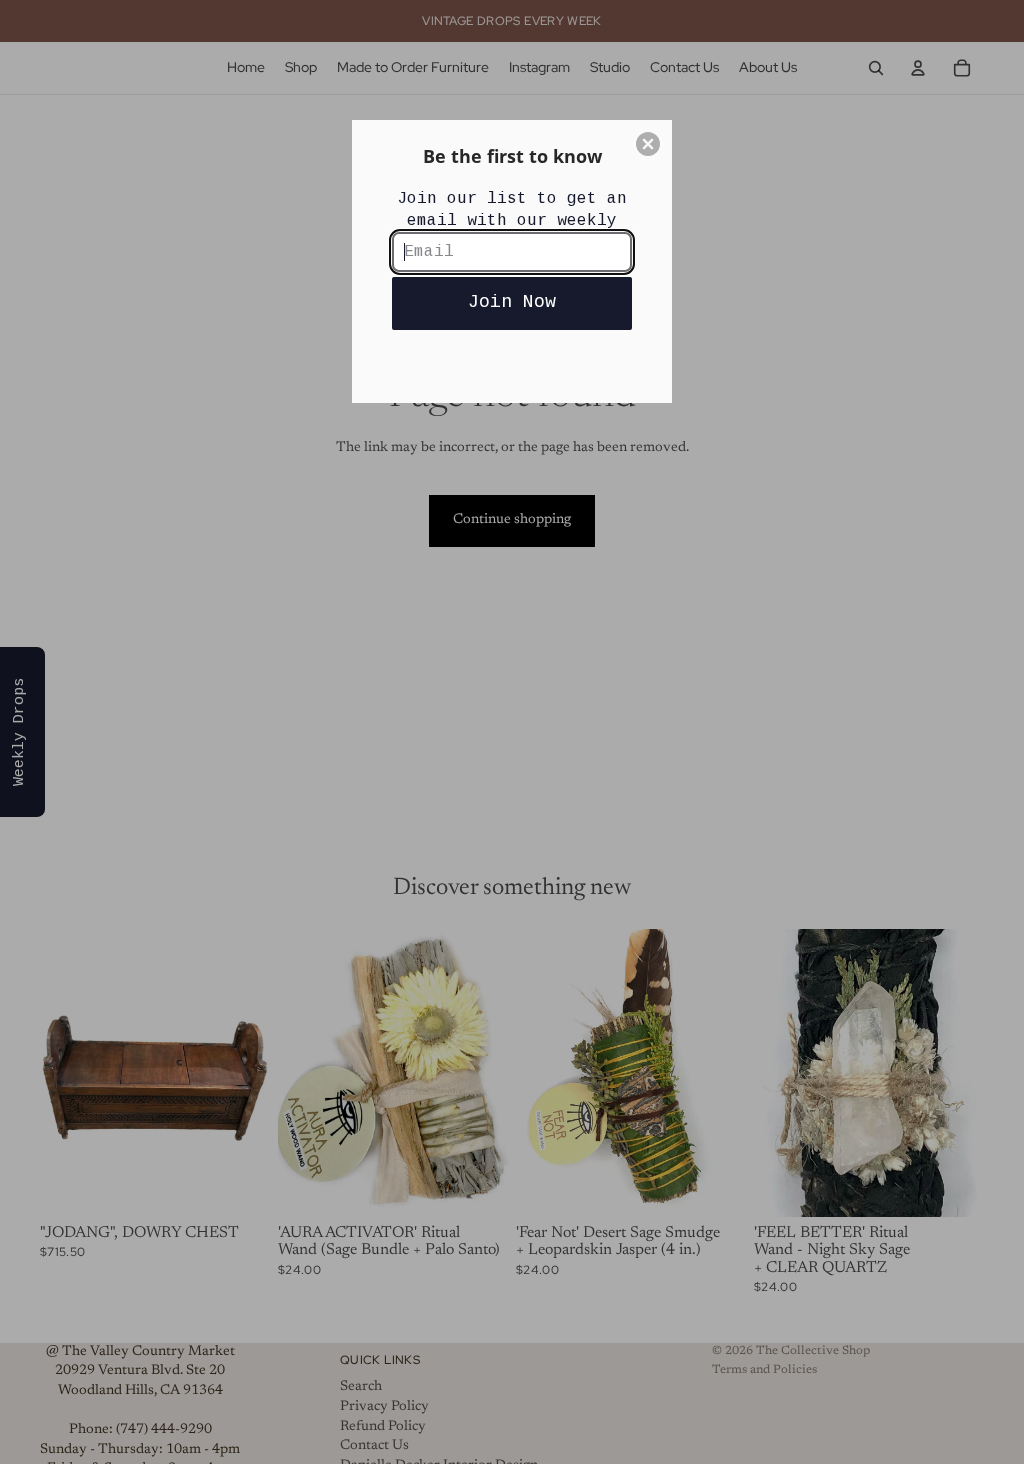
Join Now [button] (512, 302)
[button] (648, 144)
